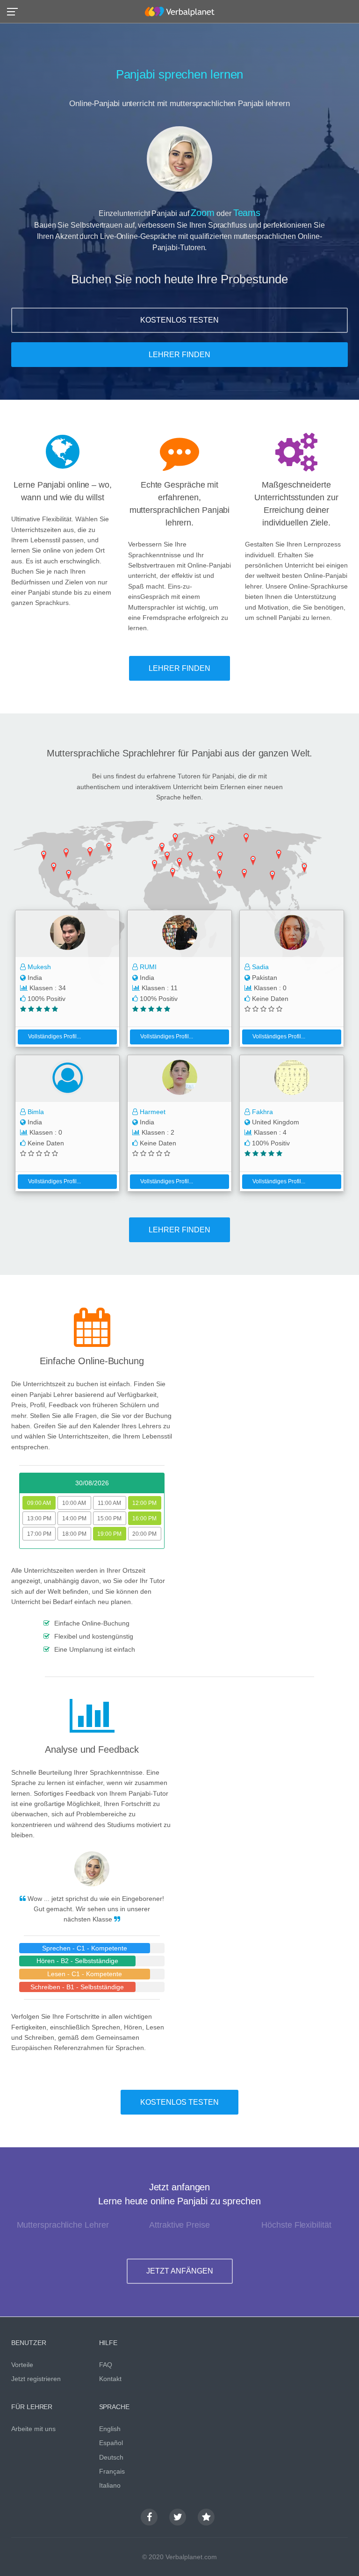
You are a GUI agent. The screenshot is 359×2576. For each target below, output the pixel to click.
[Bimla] (67, 1079)
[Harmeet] (179, 1079)
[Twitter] (178, 2517)
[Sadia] (292, 934)
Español (111, 2443)
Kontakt (110, 2379)
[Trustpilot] (206, 2517)
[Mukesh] (67, 934)
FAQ (106, 2365)
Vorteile (22, 2365)
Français (112, 2471)
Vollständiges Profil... (54, 1036)
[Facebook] (149, 2517)
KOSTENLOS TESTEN (179, 320)
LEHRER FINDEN (179, 355)
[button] (15, 11)
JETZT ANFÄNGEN (180, 2271)
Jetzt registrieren (36, 2379)
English (110, 2429)
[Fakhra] (292, 1079)
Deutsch (111, 2457)
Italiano (110, 2485)
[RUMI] (179, 934)
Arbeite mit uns (33, 2429)
